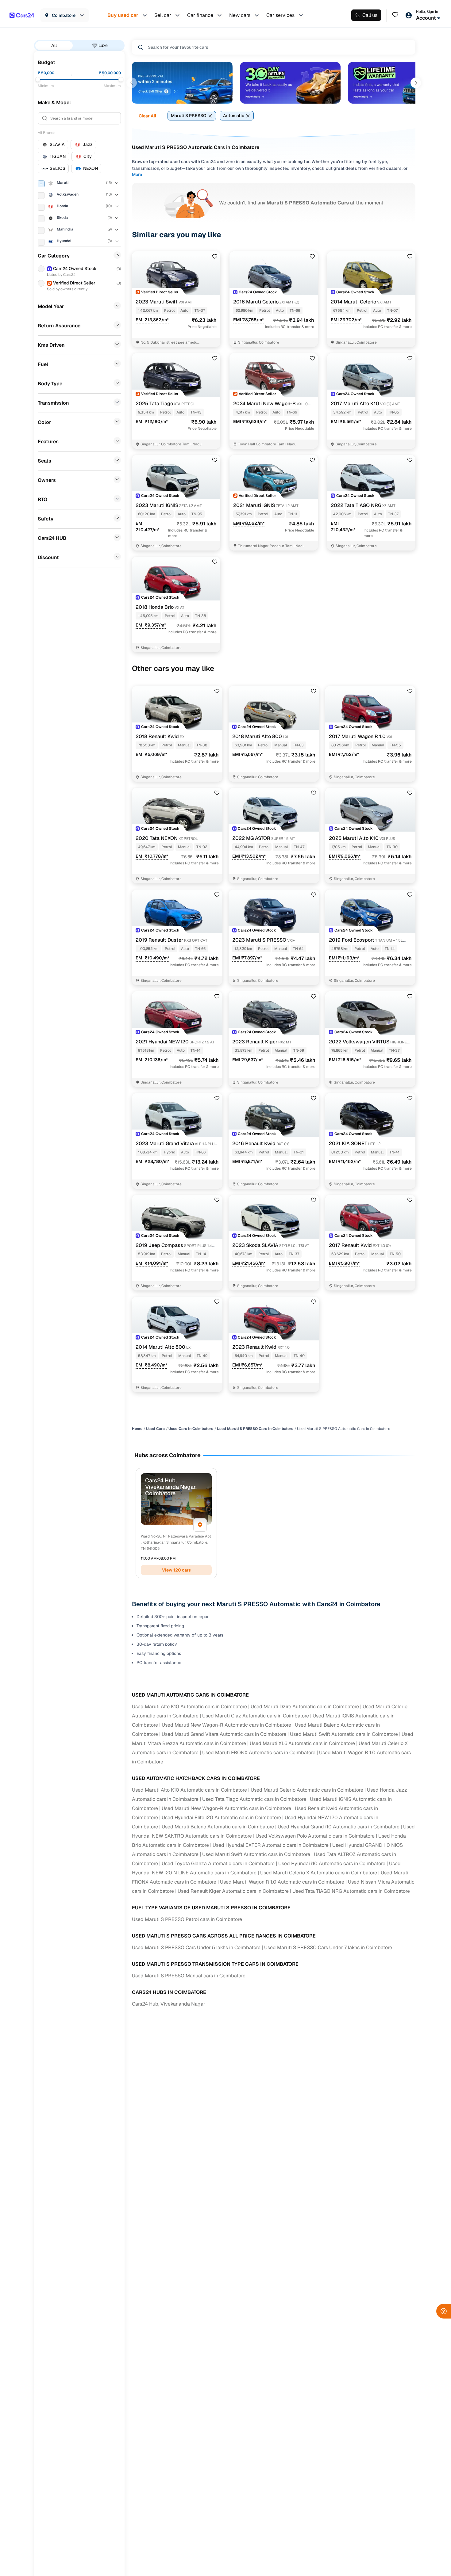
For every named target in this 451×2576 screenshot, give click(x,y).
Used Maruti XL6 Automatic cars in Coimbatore (302, 1743)
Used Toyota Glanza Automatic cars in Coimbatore (218, 1863)
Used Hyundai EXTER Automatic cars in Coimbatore (271, 1845)
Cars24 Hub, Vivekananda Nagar (169, 2004)
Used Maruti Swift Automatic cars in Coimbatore (344, 1734)
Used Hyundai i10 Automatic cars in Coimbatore (332, 1863)
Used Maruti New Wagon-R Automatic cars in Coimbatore (226, 1725)
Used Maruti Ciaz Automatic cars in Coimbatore (256, 1716)
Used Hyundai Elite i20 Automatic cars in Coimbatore (221, 1818)
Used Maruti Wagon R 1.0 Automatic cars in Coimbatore (282, 1882)
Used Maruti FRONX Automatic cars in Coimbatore (259, 1753)
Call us (370, 15)
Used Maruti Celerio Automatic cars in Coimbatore (307, 1790)
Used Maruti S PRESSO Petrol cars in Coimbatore (187, 1919)
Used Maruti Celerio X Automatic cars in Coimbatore (319, 1873)
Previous (132, 83)
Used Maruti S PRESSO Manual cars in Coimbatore (189, 1976)
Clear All (147, 116)
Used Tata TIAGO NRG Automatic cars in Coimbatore (351, 1891)
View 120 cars (176, 1570)
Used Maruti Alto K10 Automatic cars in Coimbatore (189, 1707)
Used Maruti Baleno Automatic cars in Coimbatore (218, 1827)
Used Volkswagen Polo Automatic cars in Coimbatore (315, 1836)
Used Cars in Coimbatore (191, 1429)
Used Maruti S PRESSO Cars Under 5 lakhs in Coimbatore (196, 1947)
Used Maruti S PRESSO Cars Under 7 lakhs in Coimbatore (328, 1947)
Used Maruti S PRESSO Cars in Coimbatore (255, 1429)
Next (416, 83)
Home (137, 1429)
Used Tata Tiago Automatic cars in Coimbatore (254, 1799)
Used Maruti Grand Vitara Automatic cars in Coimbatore (224, 1734)
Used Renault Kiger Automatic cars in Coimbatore (233, 1891)
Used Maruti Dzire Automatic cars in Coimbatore (305, 1707)
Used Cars (155, 1429)
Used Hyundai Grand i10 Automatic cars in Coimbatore (339, 1827)
